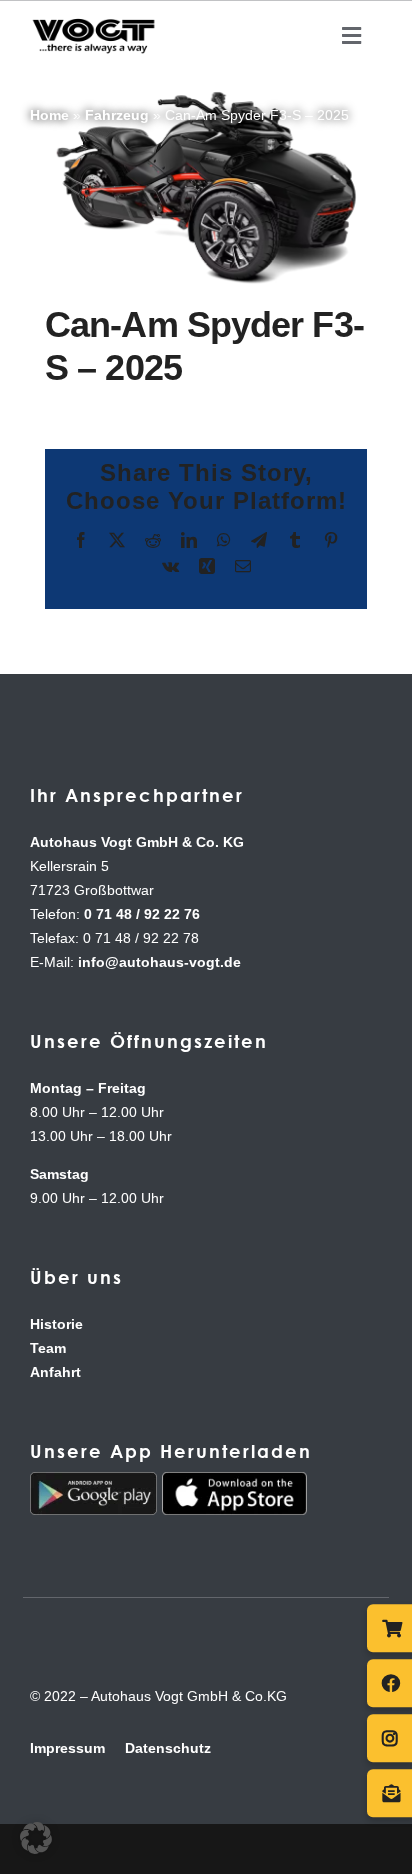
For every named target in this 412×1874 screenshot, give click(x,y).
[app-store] (234, 1480)
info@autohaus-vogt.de (159, 962)
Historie (56, 1324)
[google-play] (93, 1480)
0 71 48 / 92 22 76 (142, 914)
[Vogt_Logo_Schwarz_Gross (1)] (93, 21)
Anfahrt (55, 1372)
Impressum (67, 1748)
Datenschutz (168, 1748)
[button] (36, 1838)
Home (49, 115)
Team (48, 1348)
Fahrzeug (117, 115)
